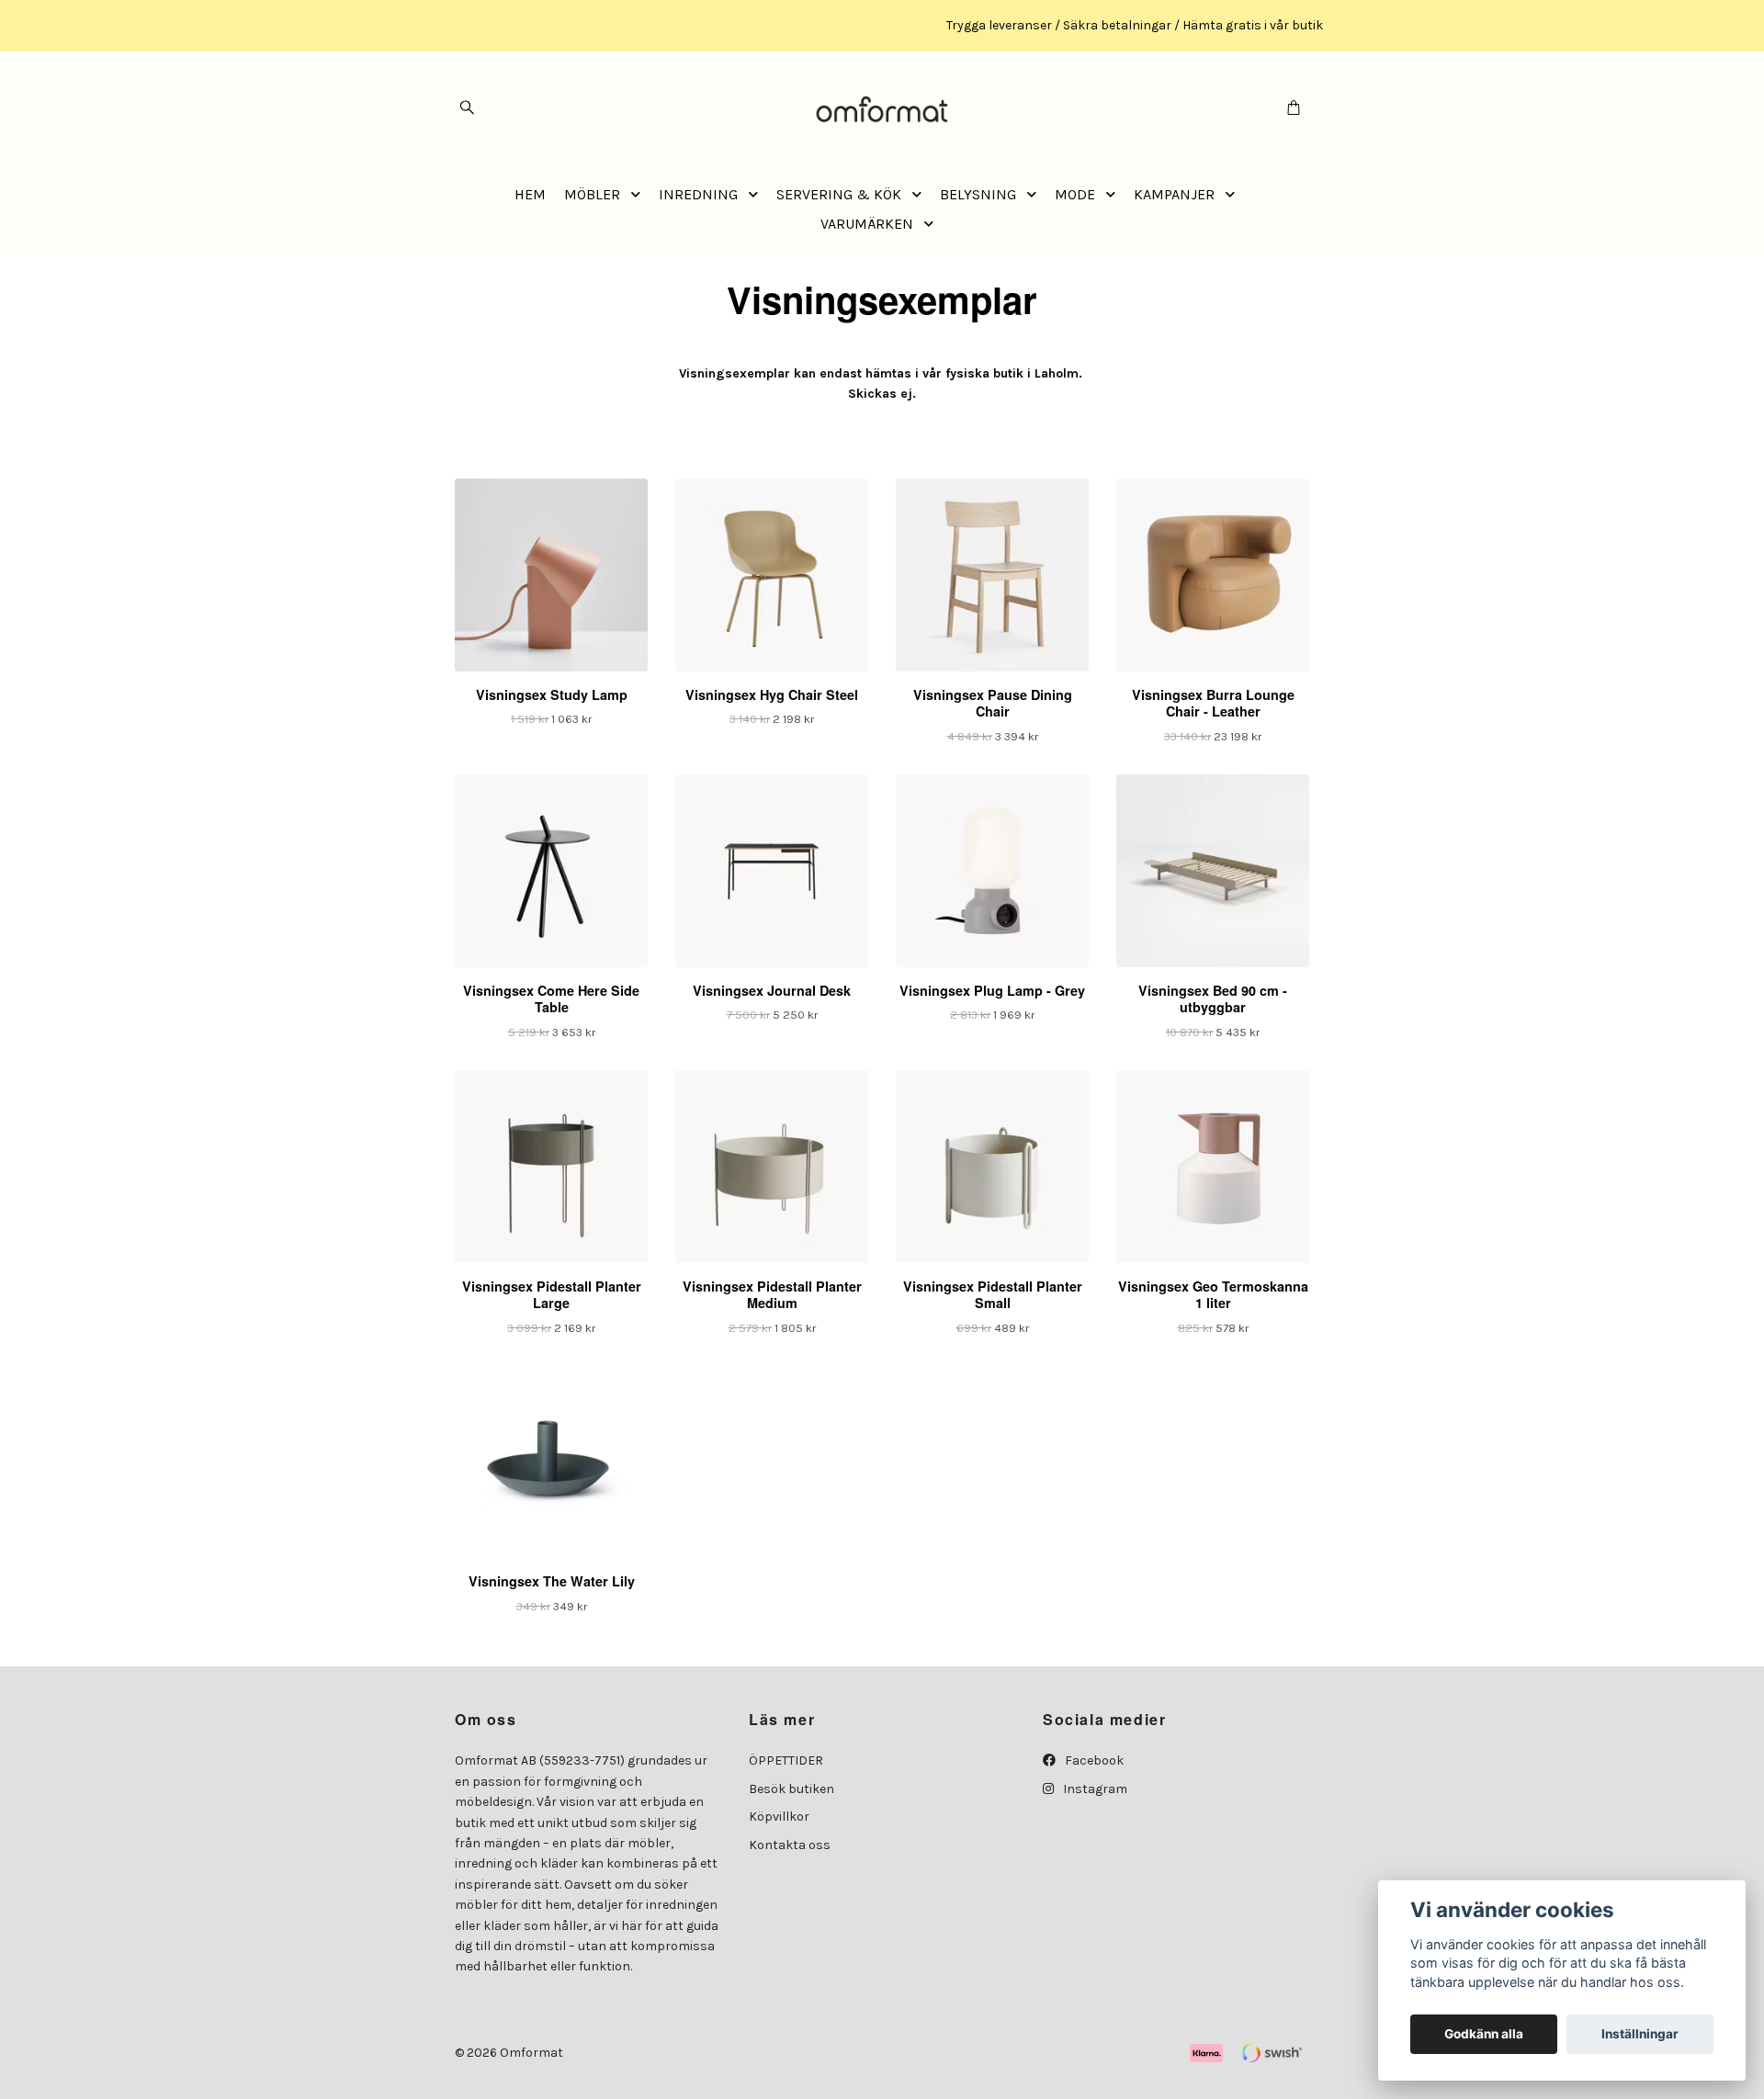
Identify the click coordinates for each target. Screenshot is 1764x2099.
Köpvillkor (779, 1817)
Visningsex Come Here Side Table (551, 999)
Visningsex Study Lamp (552, 694)
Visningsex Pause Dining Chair (993, 703)
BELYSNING (978, 194)
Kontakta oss (790, 1845)
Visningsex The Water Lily (552, 1581)
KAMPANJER (1174, 194)
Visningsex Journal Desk (772, 990)
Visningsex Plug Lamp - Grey (992, 990)
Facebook (1093, 1760)
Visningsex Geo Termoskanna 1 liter (1213, 1295)
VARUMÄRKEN (867, 224)
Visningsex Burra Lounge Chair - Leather (1213, 703)
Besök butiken (792, 1789)
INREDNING (698, 194)
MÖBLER (592, 194)
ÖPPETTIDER (786, 1760)
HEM (530, 194)
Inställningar (1640, 2034)
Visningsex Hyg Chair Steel (772, 694)
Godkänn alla (1484, 2034)
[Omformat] (882, 108)
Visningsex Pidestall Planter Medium (772, 1295)
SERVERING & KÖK (839, 194)
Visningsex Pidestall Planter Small (993, 1295)
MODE (1075, 194)
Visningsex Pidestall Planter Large (552, 1295)
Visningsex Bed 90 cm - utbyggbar (1213, 999)
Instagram (1094, 1789)
